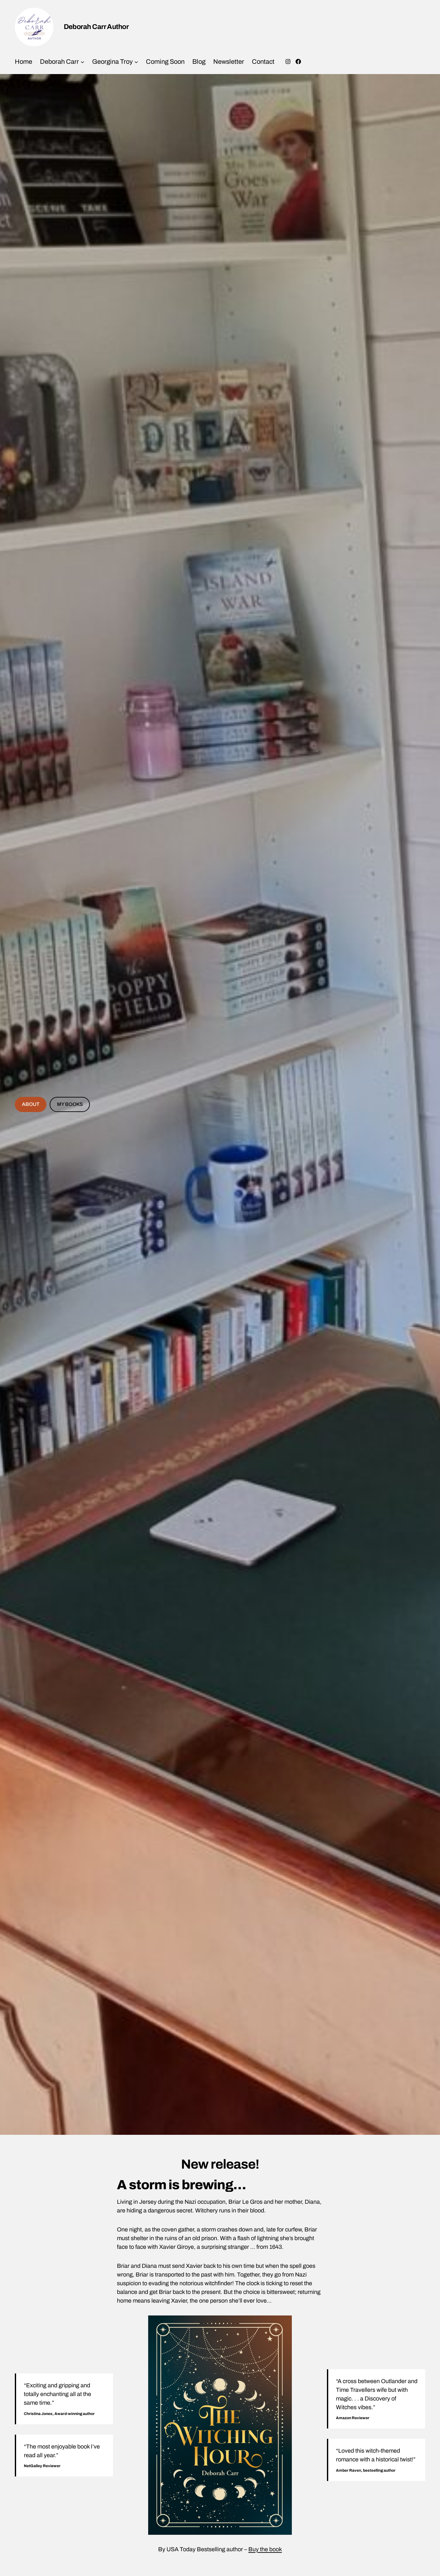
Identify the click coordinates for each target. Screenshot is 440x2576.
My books (70, 1104)
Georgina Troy (112, 62)
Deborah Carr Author (96, 27)
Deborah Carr (59, 62)
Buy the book (265, 2549)
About (31, 1104)
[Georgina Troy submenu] (136, 62)
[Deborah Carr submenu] (82, 62)
